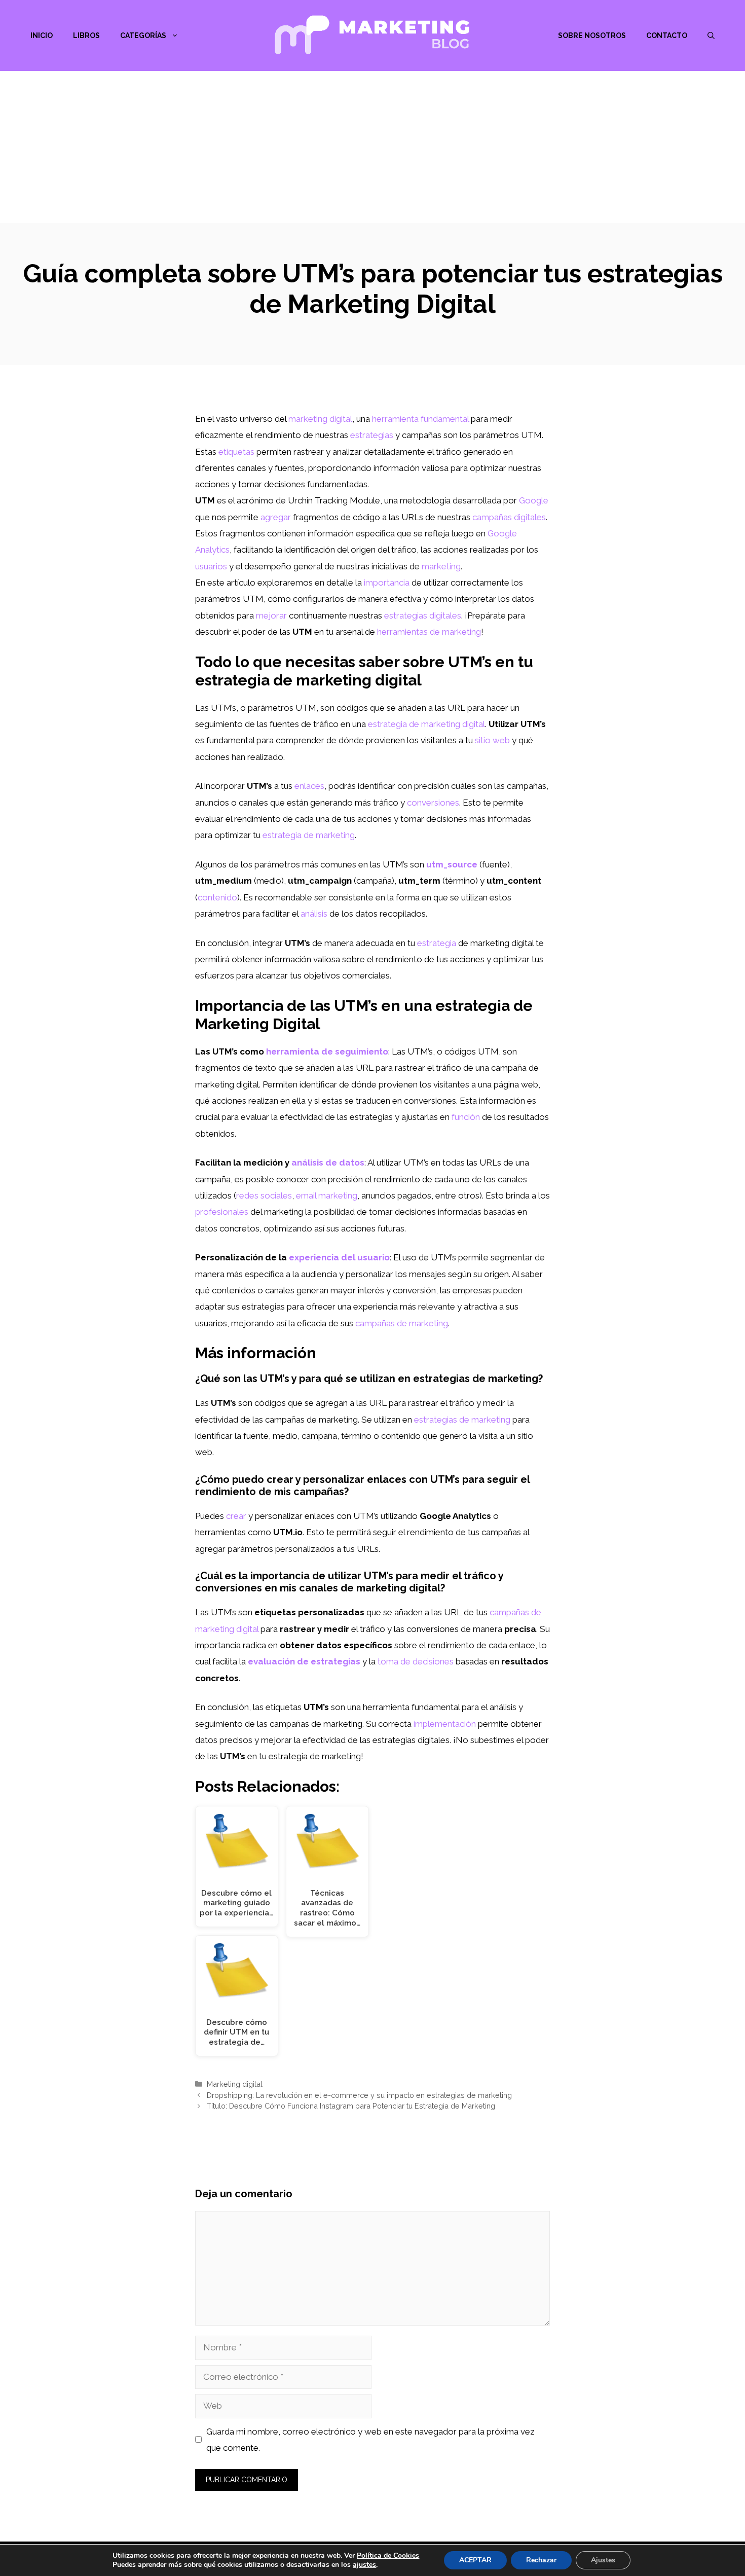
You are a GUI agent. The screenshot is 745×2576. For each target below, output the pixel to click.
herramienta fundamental (420, 419)
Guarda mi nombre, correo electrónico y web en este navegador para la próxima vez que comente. (370, 2440)
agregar (276, 517)
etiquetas (236, 452)
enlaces (309, 786)
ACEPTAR (475, 2560)
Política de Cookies (388, 2555)
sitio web (492, 740)
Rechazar (541, 2560)
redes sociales (264, 1195)
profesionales (222, 1212)
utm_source (452, 864)
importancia (387, 583)
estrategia (437, 943)
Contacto (667, 35)
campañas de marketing (402, 1323)
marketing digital (320, 419)
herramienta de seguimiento (327, 1051)
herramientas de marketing (429, 632)
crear (236, 1516)
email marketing (327, 1195)
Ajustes (603, 2560)
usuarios (211, 566)
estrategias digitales (423, 615)
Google (534, 500)
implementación (445, 1724)
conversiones (433, 803)
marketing (441, 566)
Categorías (143, 35)
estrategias (372, 435)
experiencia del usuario (339, 1257)
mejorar (271, 615)
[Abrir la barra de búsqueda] (711, 35)
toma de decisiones (416, 1661)
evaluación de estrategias (304, 1661)
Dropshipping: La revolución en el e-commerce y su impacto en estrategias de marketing (359, 2095)
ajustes (364, 2565)
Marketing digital (235, 2084)
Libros (86, 35)
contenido (217, 897)
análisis (314, 914)
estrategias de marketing (462, 1420)
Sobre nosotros (592, 35)
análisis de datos (328, 1163)
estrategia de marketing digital (426, 724)
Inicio (42, 35)
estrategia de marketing (309, 835)
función (466, 1117)
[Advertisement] (372, 147)
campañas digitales (509, 517)
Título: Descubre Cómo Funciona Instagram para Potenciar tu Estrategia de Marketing (351, 2106)
